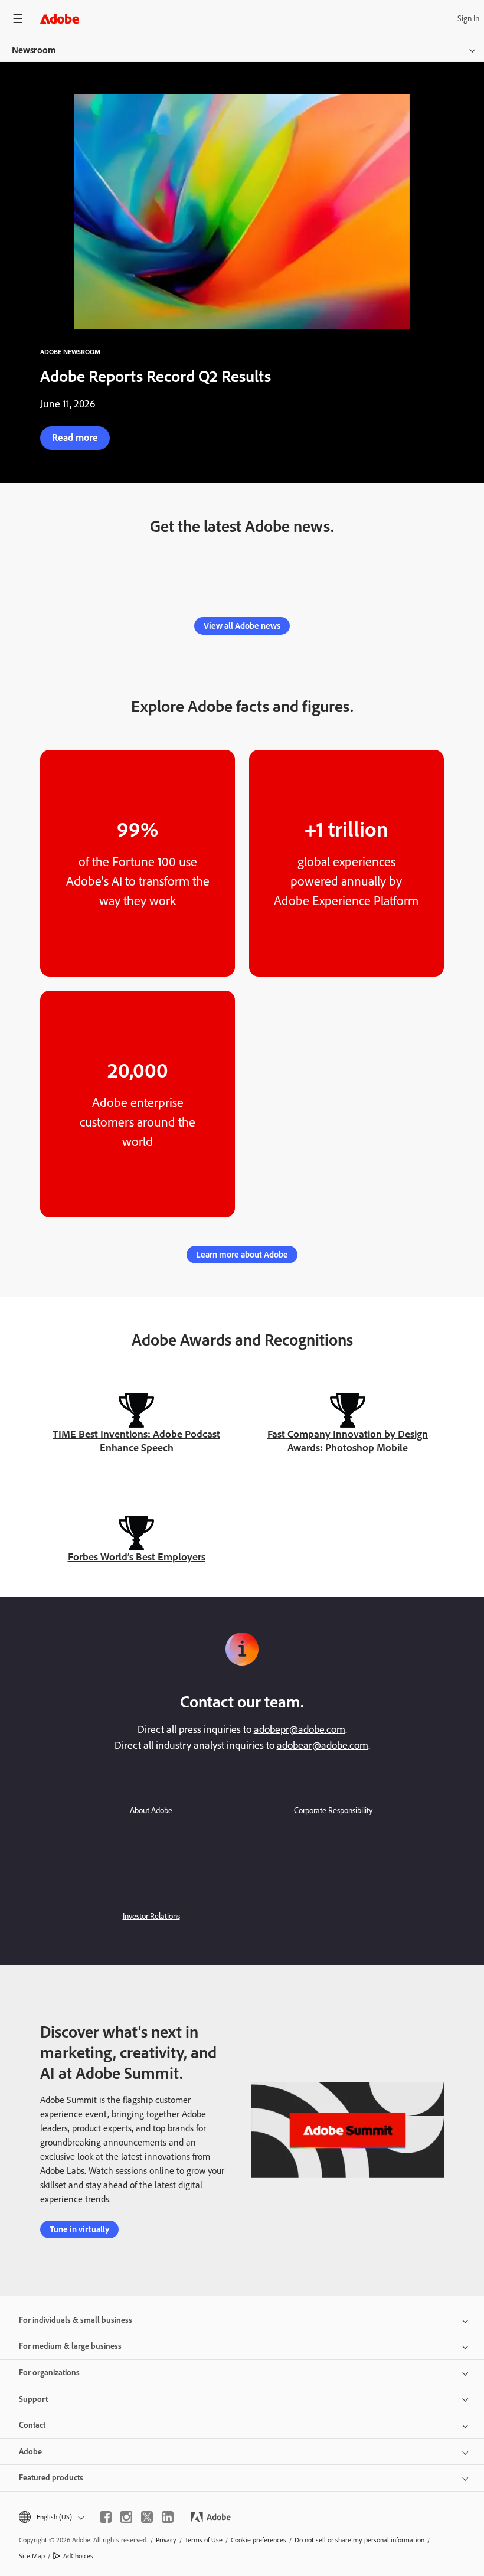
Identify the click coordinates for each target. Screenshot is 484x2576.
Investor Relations (151, 1916)
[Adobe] (60, 19)
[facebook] (106, 2517)
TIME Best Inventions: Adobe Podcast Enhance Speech (136, 1441)
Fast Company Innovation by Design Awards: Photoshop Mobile (348, 1441)
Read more (75, 438)
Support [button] (33, 2399)
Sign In (468, 19)
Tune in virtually (79, 2229)
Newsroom (34, 50)
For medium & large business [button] (70, 2346)
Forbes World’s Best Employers (137, 1557)
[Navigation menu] (18, 19)
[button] (50, 2517)
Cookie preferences (259, 2540)
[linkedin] (168, 2517)
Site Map (32, 2556)
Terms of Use (204, 2540)
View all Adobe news (242, 626)
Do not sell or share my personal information (359, 2540)
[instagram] (126, 2517)
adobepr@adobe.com (300, 1729)
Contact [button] (32, 2425)
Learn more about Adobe (242, 1255)
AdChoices (78, 2556)
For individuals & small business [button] (76, 2320)
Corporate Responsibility (333, 1811)
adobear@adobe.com (323, 1745)
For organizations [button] (49, 2373)
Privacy (166, 2540)
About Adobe (151, 1811)
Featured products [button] (51, 2478)
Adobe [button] (30, 2452)
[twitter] (147, 2517)
